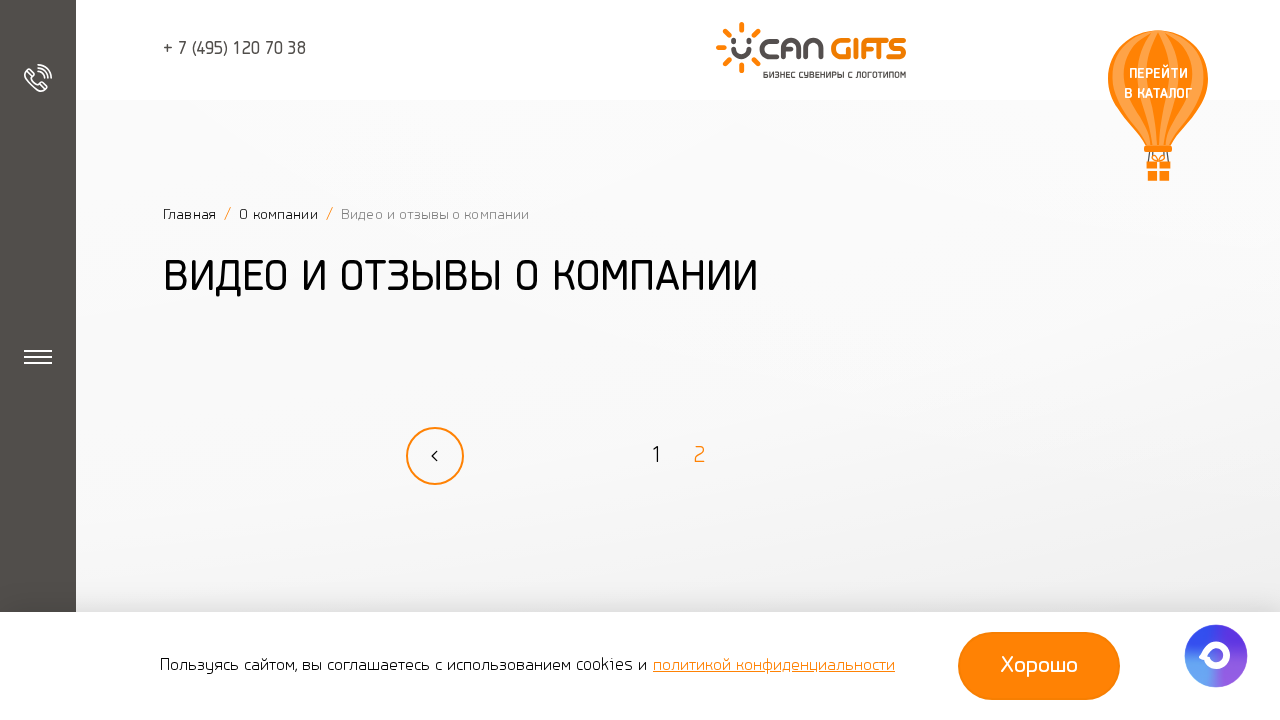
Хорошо (1039, 666)
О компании (280, 215)
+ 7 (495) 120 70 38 (234, 50)
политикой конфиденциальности (774, 666)
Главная (191, 215)
